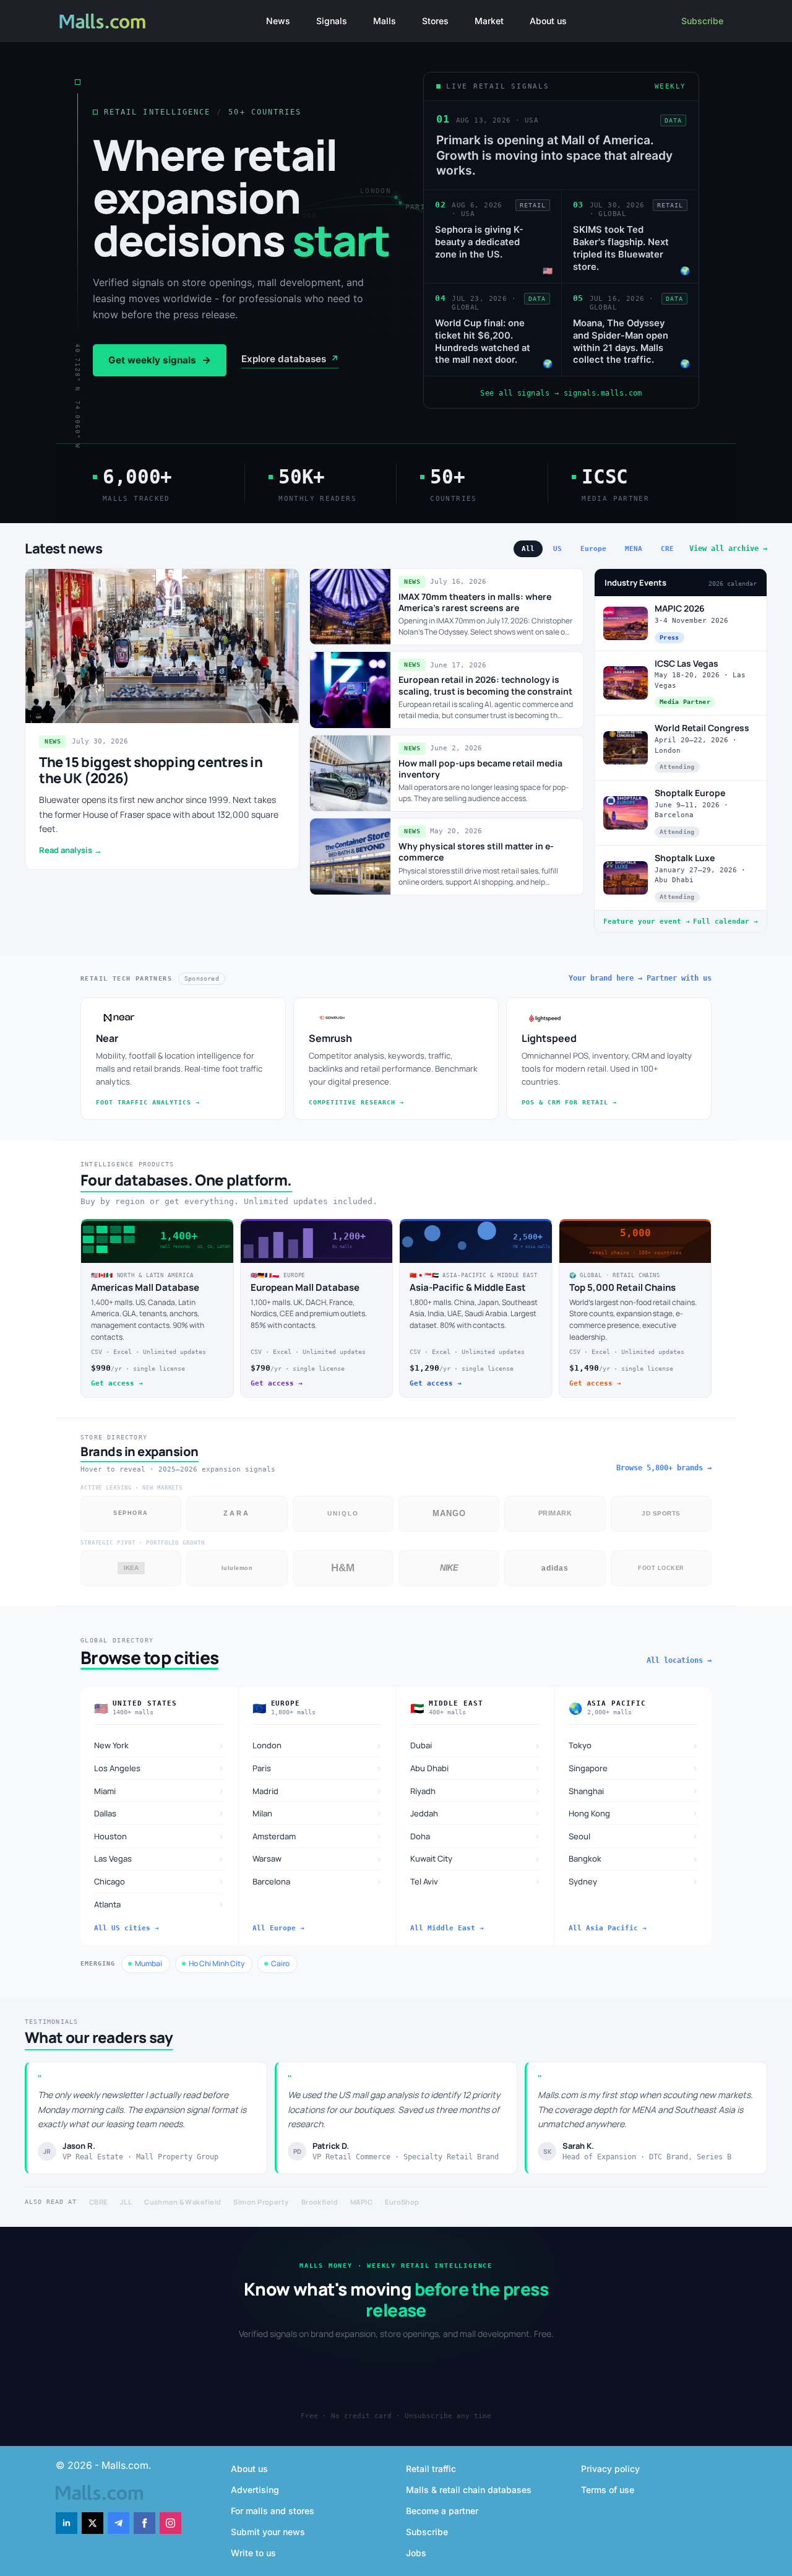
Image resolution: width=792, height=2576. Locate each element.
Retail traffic (431, 2469)
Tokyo (634, 1746)
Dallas (159, 1813)
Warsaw (317, 1859)
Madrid (317, 1791)
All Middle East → (447, 1928)
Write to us (253, 2553)
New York (159, 1746)
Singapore (634, 1768)
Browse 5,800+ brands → (664, 1468)
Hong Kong (634, 1813)
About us (548, 21)
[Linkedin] (67, 2523)
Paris (317, 1768)
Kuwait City (475, 1859)
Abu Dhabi (475, 1768)
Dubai (475, 1746)
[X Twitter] (93, 2523)
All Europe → (278, 1928)
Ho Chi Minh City (217, 1963)
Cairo (280, 1963)
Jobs (416, 2553)
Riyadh (475, 1791)
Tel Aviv (475, 1881)
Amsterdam (317, 1836)
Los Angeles (159, 1768)
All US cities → (127, 1928)
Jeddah (475, 1813)
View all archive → (728, 549)
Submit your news (268, 2532)
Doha (475, 1836)
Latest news (64, 549)
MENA (634, 549)
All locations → (679, 1660)
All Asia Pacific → (608, 1928)
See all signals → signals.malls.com (561, 394)
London (317, 1746)
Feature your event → (647, 922)
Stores (435, 21)
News (278, 21)
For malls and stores (273, 2511)
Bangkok (634, 1859)
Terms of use (608, 2490)
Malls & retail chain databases (469, 2490)
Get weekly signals (160, 360)
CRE (667, 549)
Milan (317, 1813)
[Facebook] (144, 2523)
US (557, 549)
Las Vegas (159, 1859)
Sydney (634, 1881)
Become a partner (442, 2511)
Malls (385, 21)
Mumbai (148, 1963)
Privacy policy (610, 2469)
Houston (159, 1836)
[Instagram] (170, 2523)
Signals (332, 21)
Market (489, 21)
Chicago (159, 1881)
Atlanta (159, 1904)
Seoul (634, 1836)
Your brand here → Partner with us (640, 978)
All (528, 549)
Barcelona (317, 1881)
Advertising (255, 2490)
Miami (159, 1791)
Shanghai (634, 1791)
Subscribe (702, 21)
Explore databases (290, 359)
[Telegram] (118, 2523)
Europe (593, 549)
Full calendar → (725, 922)
